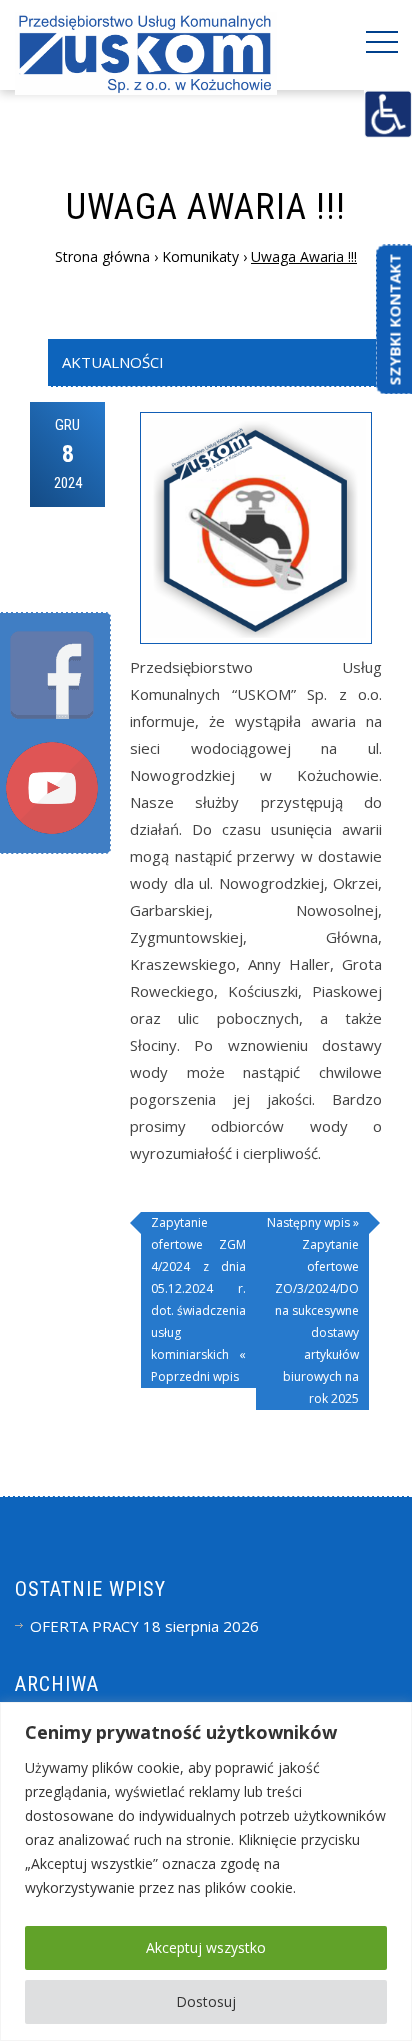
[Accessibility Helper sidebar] (388, 114)
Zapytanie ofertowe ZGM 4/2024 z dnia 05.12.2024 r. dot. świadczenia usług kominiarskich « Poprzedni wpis (198, 1299)
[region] (206, 1871)
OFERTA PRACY (84, 1626)
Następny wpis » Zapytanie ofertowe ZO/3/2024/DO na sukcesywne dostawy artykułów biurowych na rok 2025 (313, 1310)
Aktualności (113, 362)
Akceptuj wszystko (206, 1947)
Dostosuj (206, 2001)
